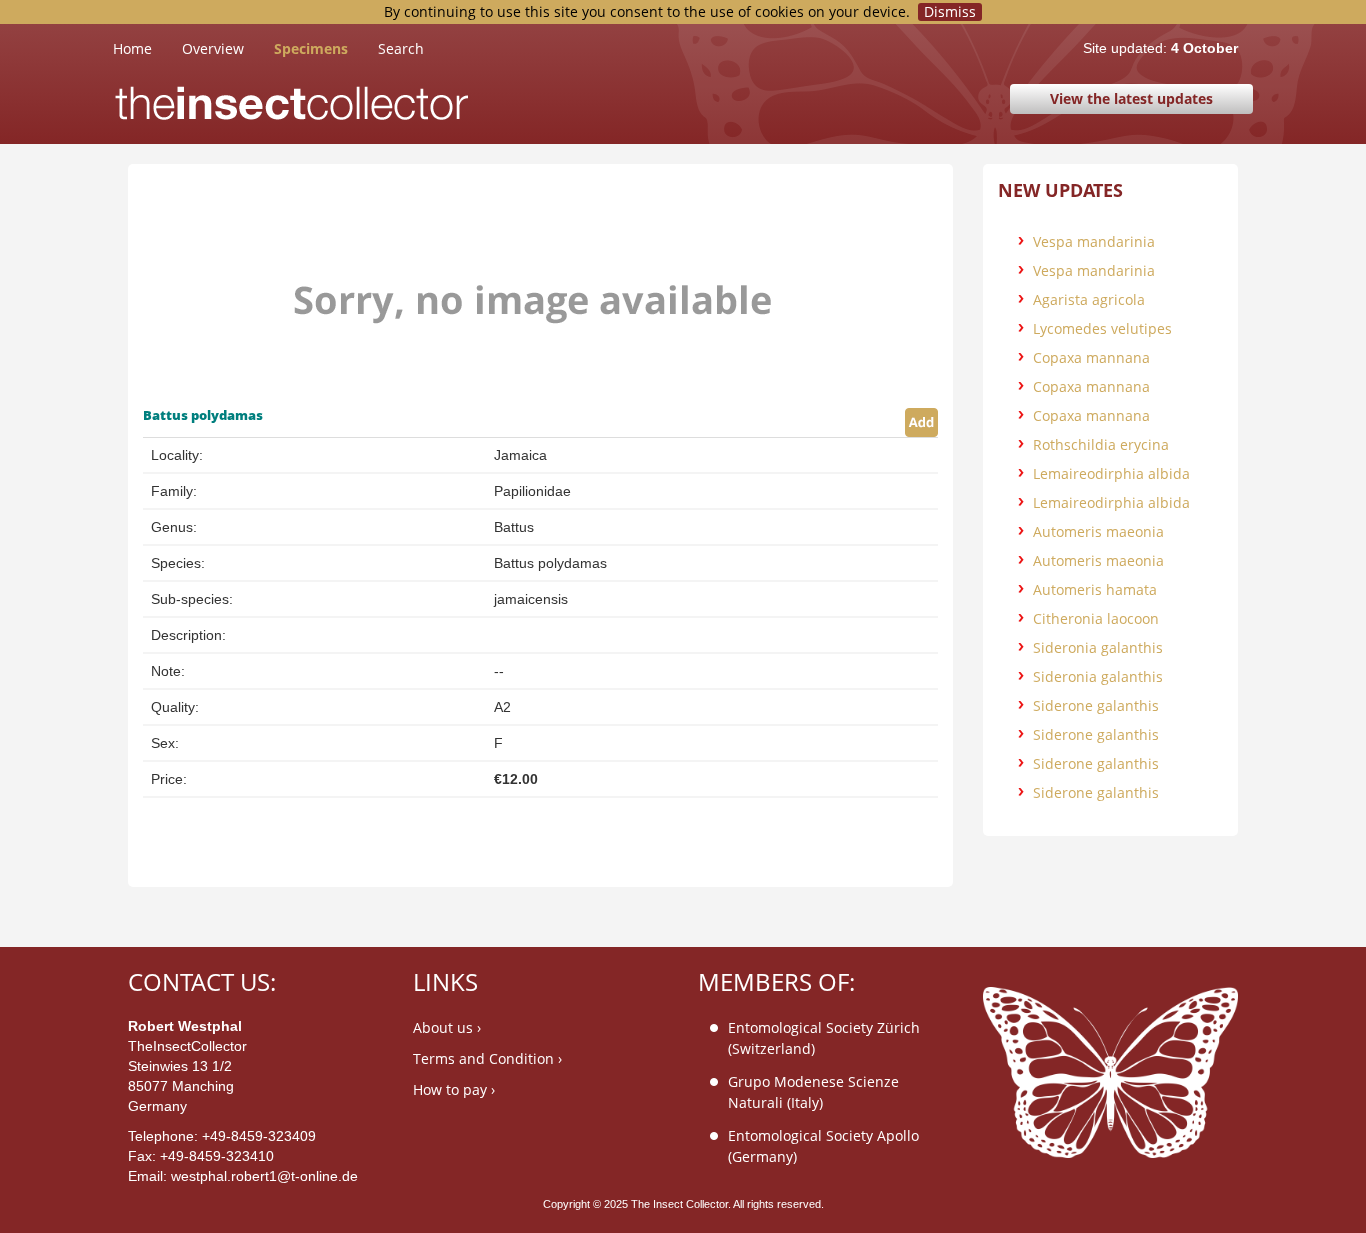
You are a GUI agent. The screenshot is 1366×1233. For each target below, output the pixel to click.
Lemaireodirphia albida (1111, 473)
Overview (213, 48)
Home (147, 48)
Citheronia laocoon (1096, 618)
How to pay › (454, 1089)
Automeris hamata (1095, 589)
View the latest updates (1131, 98)
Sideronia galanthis (1098, 647)
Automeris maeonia (1098, 531)
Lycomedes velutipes (1102, 328)
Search (401, 48)
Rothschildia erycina (1101, 444)
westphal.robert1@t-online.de (264, 1176)
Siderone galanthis (1096, 705)
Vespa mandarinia (1094, 241)
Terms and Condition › (487, 1058)
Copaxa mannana (1091, 357)
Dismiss (950, 12)
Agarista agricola (1089, 299)
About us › (447, 1027)
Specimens (311, 48)
